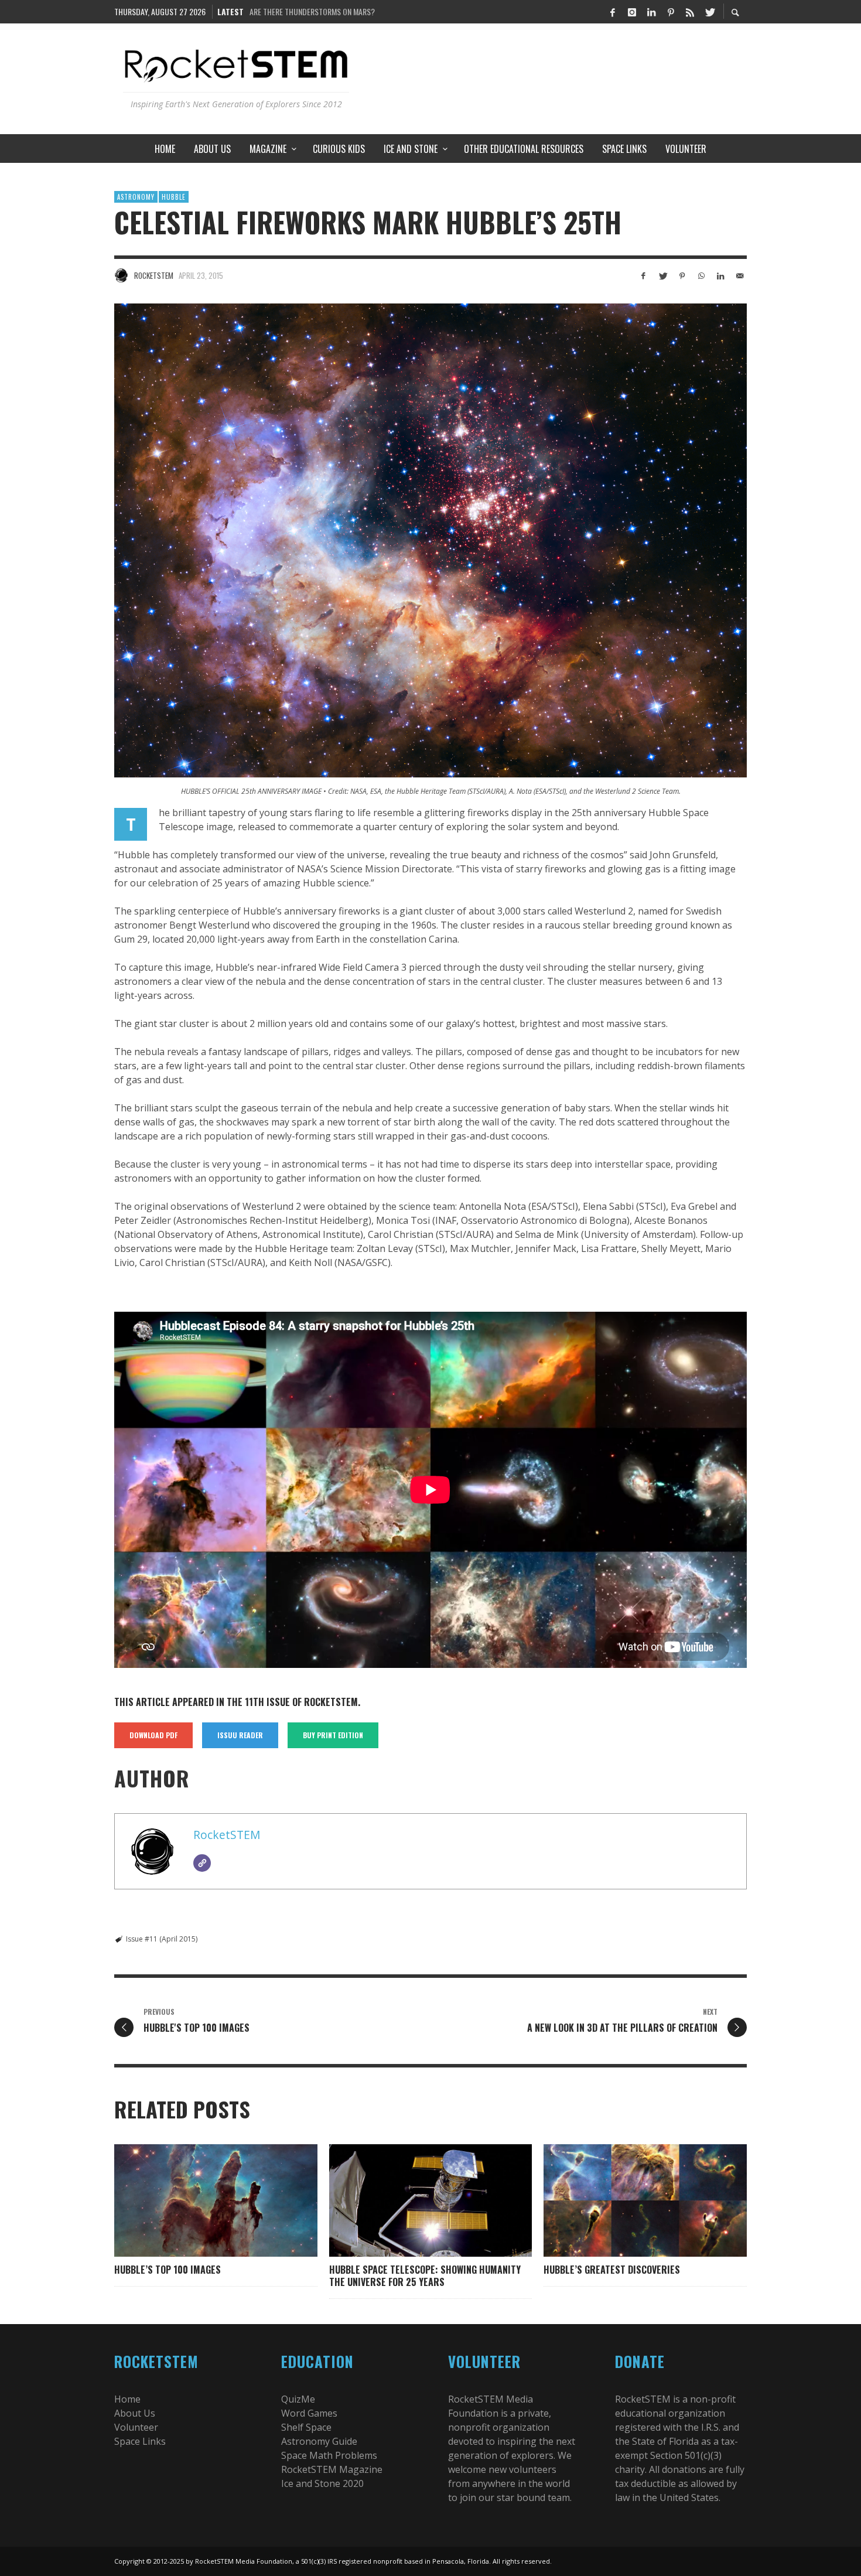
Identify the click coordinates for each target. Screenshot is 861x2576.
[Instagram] (632, 12)
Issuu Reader (240, 1735)
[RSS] (690, 12)
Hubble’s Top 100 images (168, 2270)
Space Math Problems (329, 2455)
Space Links (140, 2441)
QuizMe (298, 2399)
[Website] (202, 1863)
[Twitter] (709, 12)
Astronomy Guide (319, 2441)
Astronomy (136, 197)
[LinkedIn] (651, 12)
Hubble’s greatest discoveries (612, 2270)
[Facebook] (613, 12)
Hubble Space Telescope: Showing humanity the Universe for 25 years (425, 2276)
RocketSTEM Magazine (332, 2469)
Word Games (309, 2413)
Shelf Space (306, 2427)
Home (127, 2399)
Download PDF (153, 1735)
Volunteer (136, 2427)
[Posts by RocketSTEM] (121, 275)
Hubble (174, 197)
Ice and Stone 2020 (322, 2483)
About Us (135, 2413)
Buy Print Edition (333, 1735)
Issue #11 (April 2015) (162, 1939)
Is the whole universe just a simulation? (320, 11)
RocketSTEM (154, 275)
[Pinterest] (671, 12)
